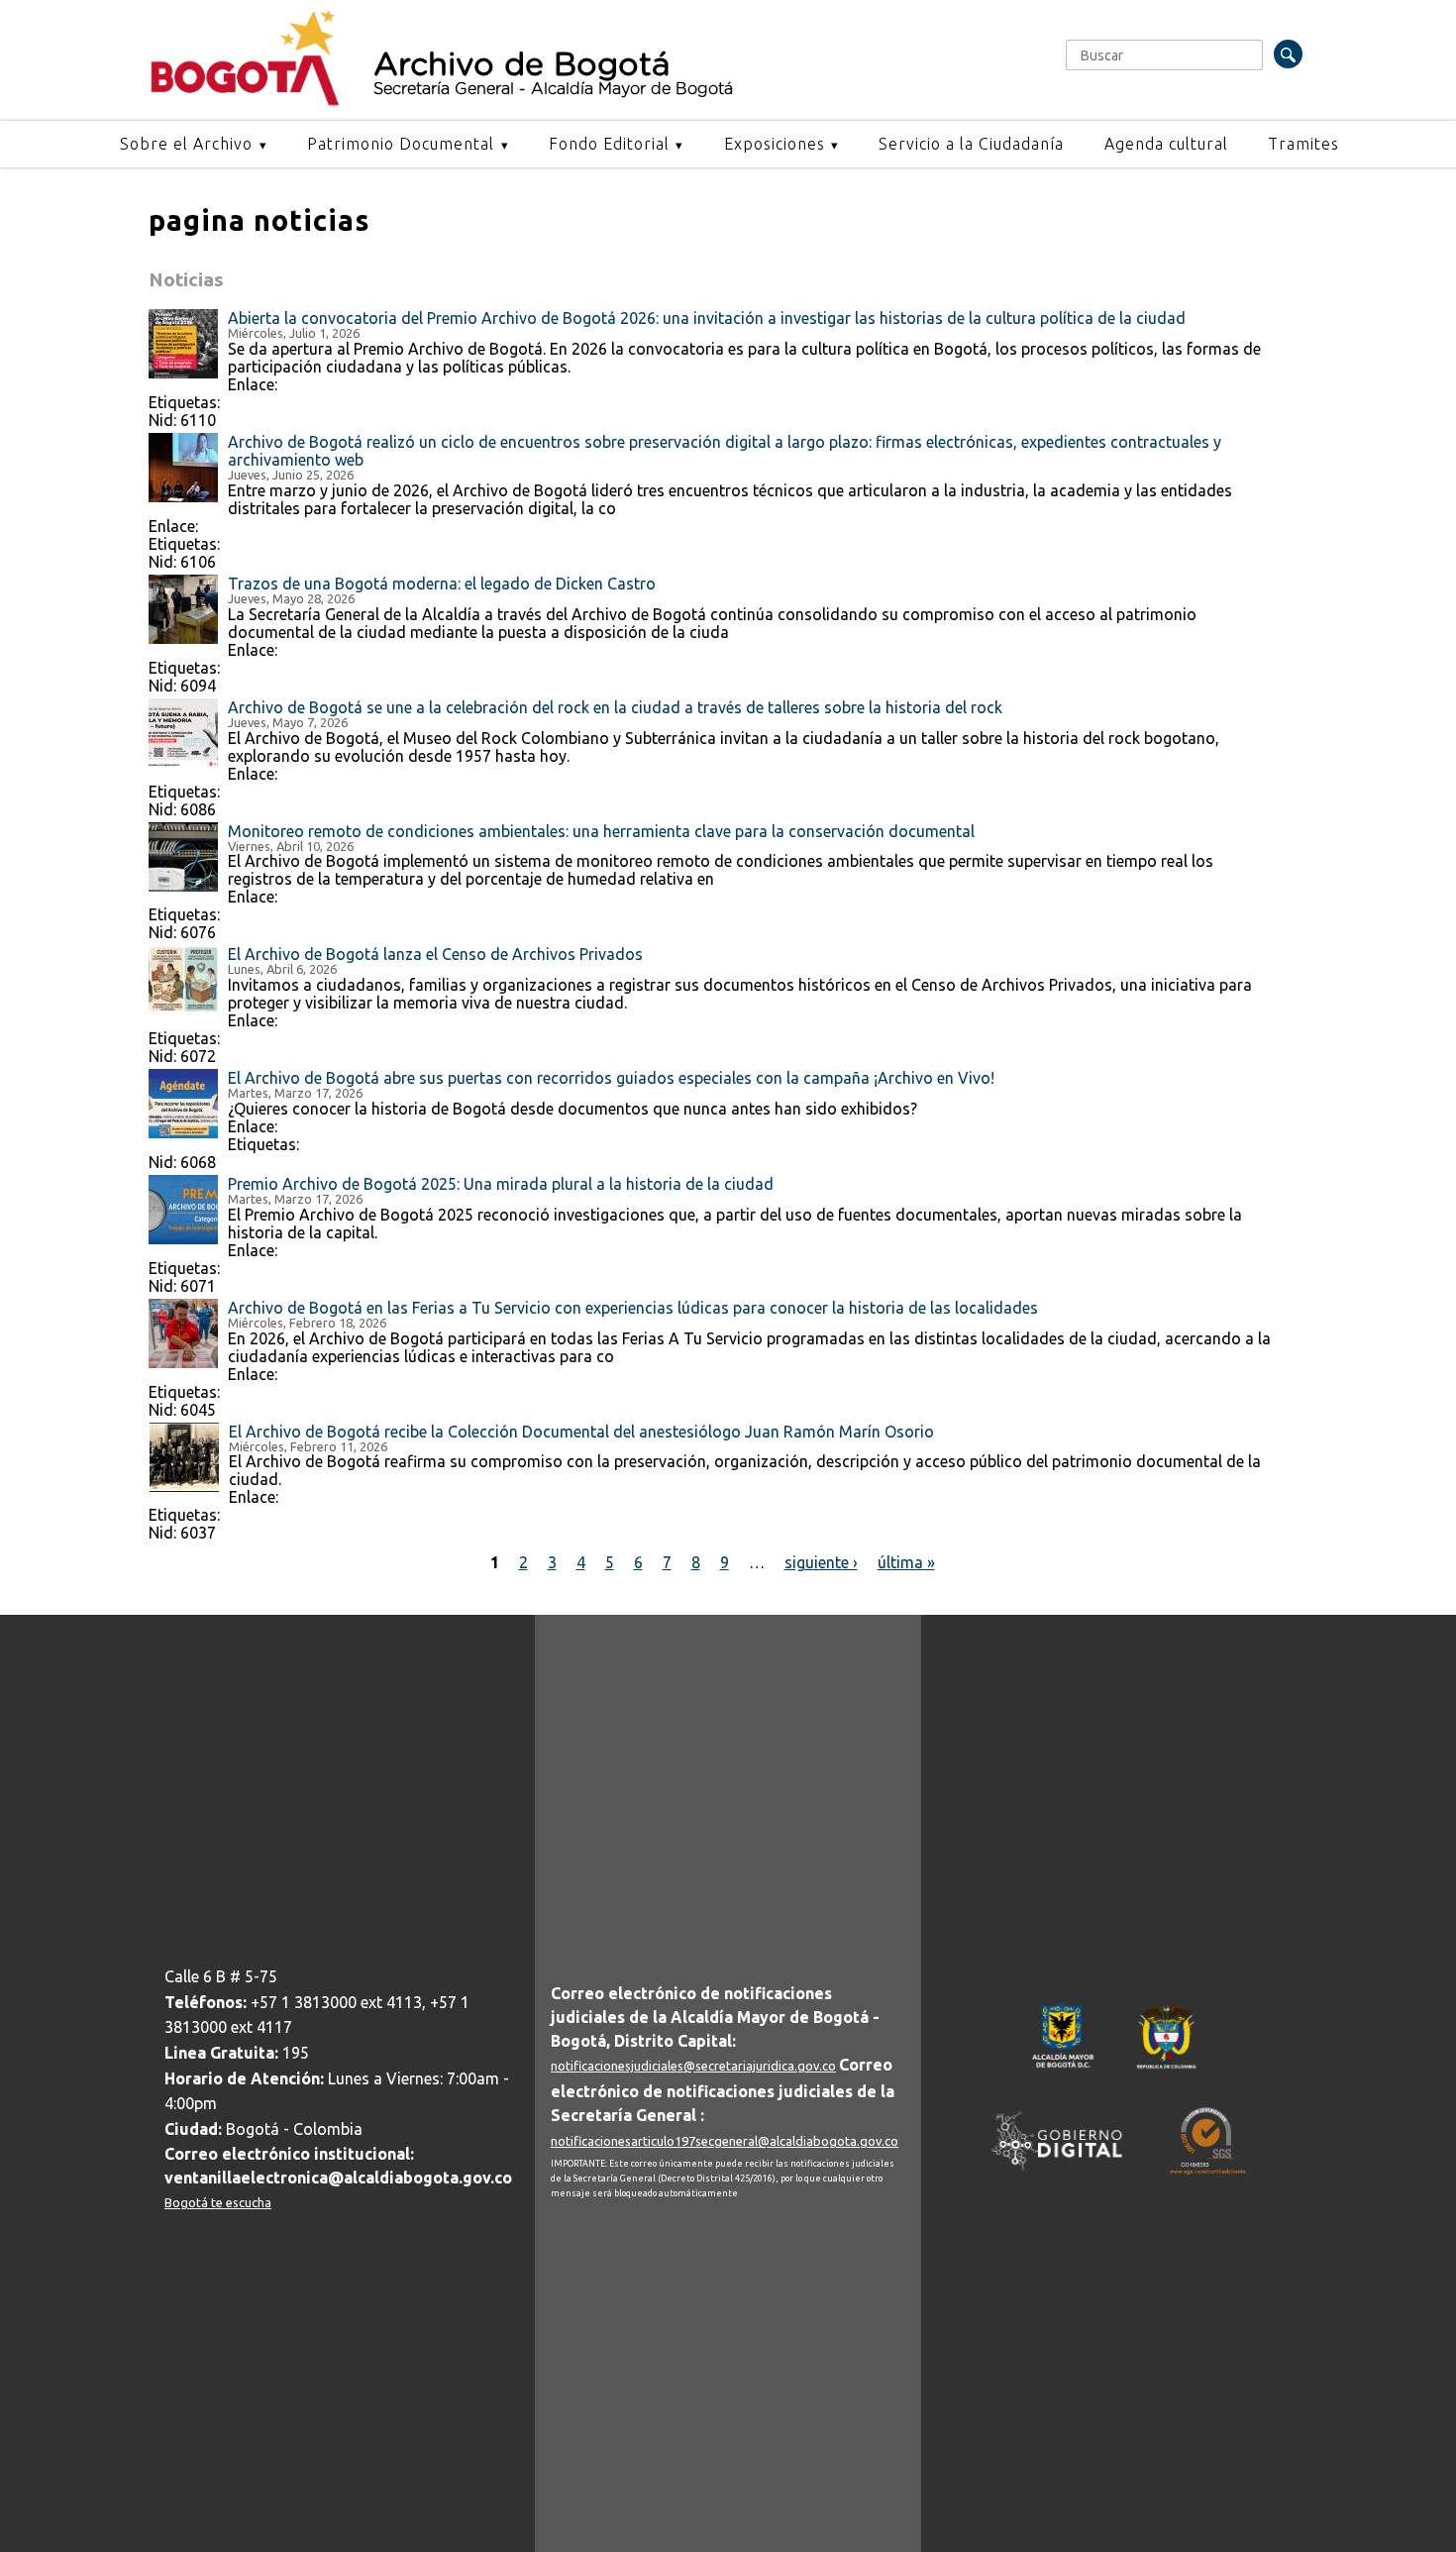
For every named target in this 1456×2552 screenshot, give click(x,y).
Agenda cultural (1166, 144)
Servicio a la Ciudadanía (971, 144)
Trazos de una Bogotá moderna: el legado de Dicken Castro (442, 584)
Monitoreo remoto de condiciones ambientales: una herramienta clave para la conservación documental (601, 831)
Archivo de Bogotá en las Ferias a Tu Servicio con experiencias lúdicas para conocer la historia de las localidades (633, 1308)
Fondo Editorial (609, 144)
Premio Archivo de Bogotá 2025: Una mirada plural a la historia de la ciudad (501, 1184)
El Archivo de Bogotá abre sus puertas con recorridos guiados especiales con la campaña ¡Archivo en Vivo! (611, 1078)
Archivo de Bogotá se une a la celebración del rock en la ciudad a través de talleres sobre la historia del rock (615, 707)
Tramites (1303, 144)
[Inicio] (245, 101)
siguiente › (821, 1562)
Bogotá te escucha (218, 2202)
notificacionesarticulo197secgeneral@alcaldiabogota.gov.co (725, 2141)
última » (906, 1562)
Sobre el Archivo (186, 144)
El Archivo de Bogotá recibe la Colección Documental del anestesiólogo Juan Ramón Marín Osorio (581, 1432)
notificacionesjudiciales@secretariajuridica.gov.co (693, 2066)
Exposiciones (775, 144)
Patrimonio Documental (401, 144)
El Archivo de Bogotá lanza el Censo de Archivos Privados (435, 954)
